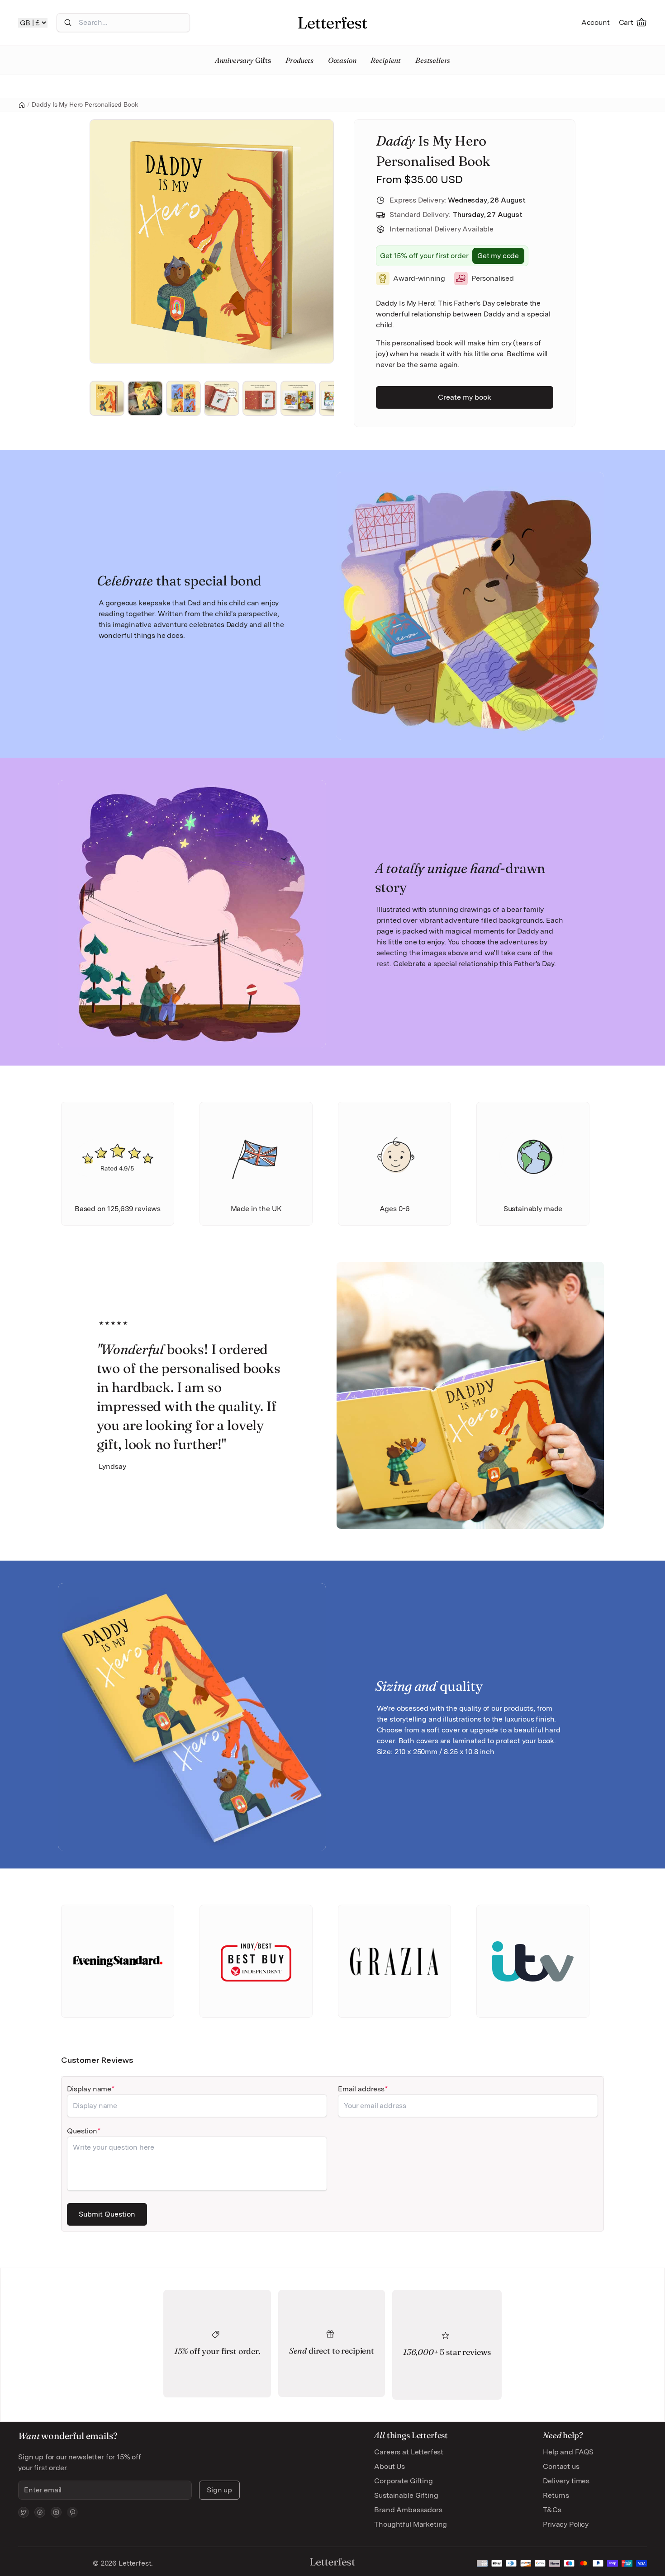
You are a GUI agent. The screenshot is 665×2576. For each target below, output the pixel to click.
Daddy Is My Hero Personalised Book (85, 104)
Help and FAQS (568, 2452)
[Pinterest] (72, 2512)
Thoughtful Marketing (411, 2524)
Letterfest (134, 2563)
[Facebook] (40, 2512)
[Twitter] (24, 2512)
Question (82, 2131)
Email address (361, 2089)
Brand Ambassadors (408, 2510)
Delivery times (566, 2481)
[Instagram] (56, 2512)
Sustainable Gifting (406, 2495)
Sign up (219, 2490)
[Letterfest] (332, 23)
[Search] (68, 23)
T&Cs (552, 2510)
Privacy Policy (566, 2524)
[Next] (314, 241)
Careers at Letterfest (409, 2452)
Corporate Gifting (403, 2481)
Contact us (561, 2466)
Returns (556, 2495)
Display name (89, 2089)
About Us (389, 2466)
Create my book (465, 397)
